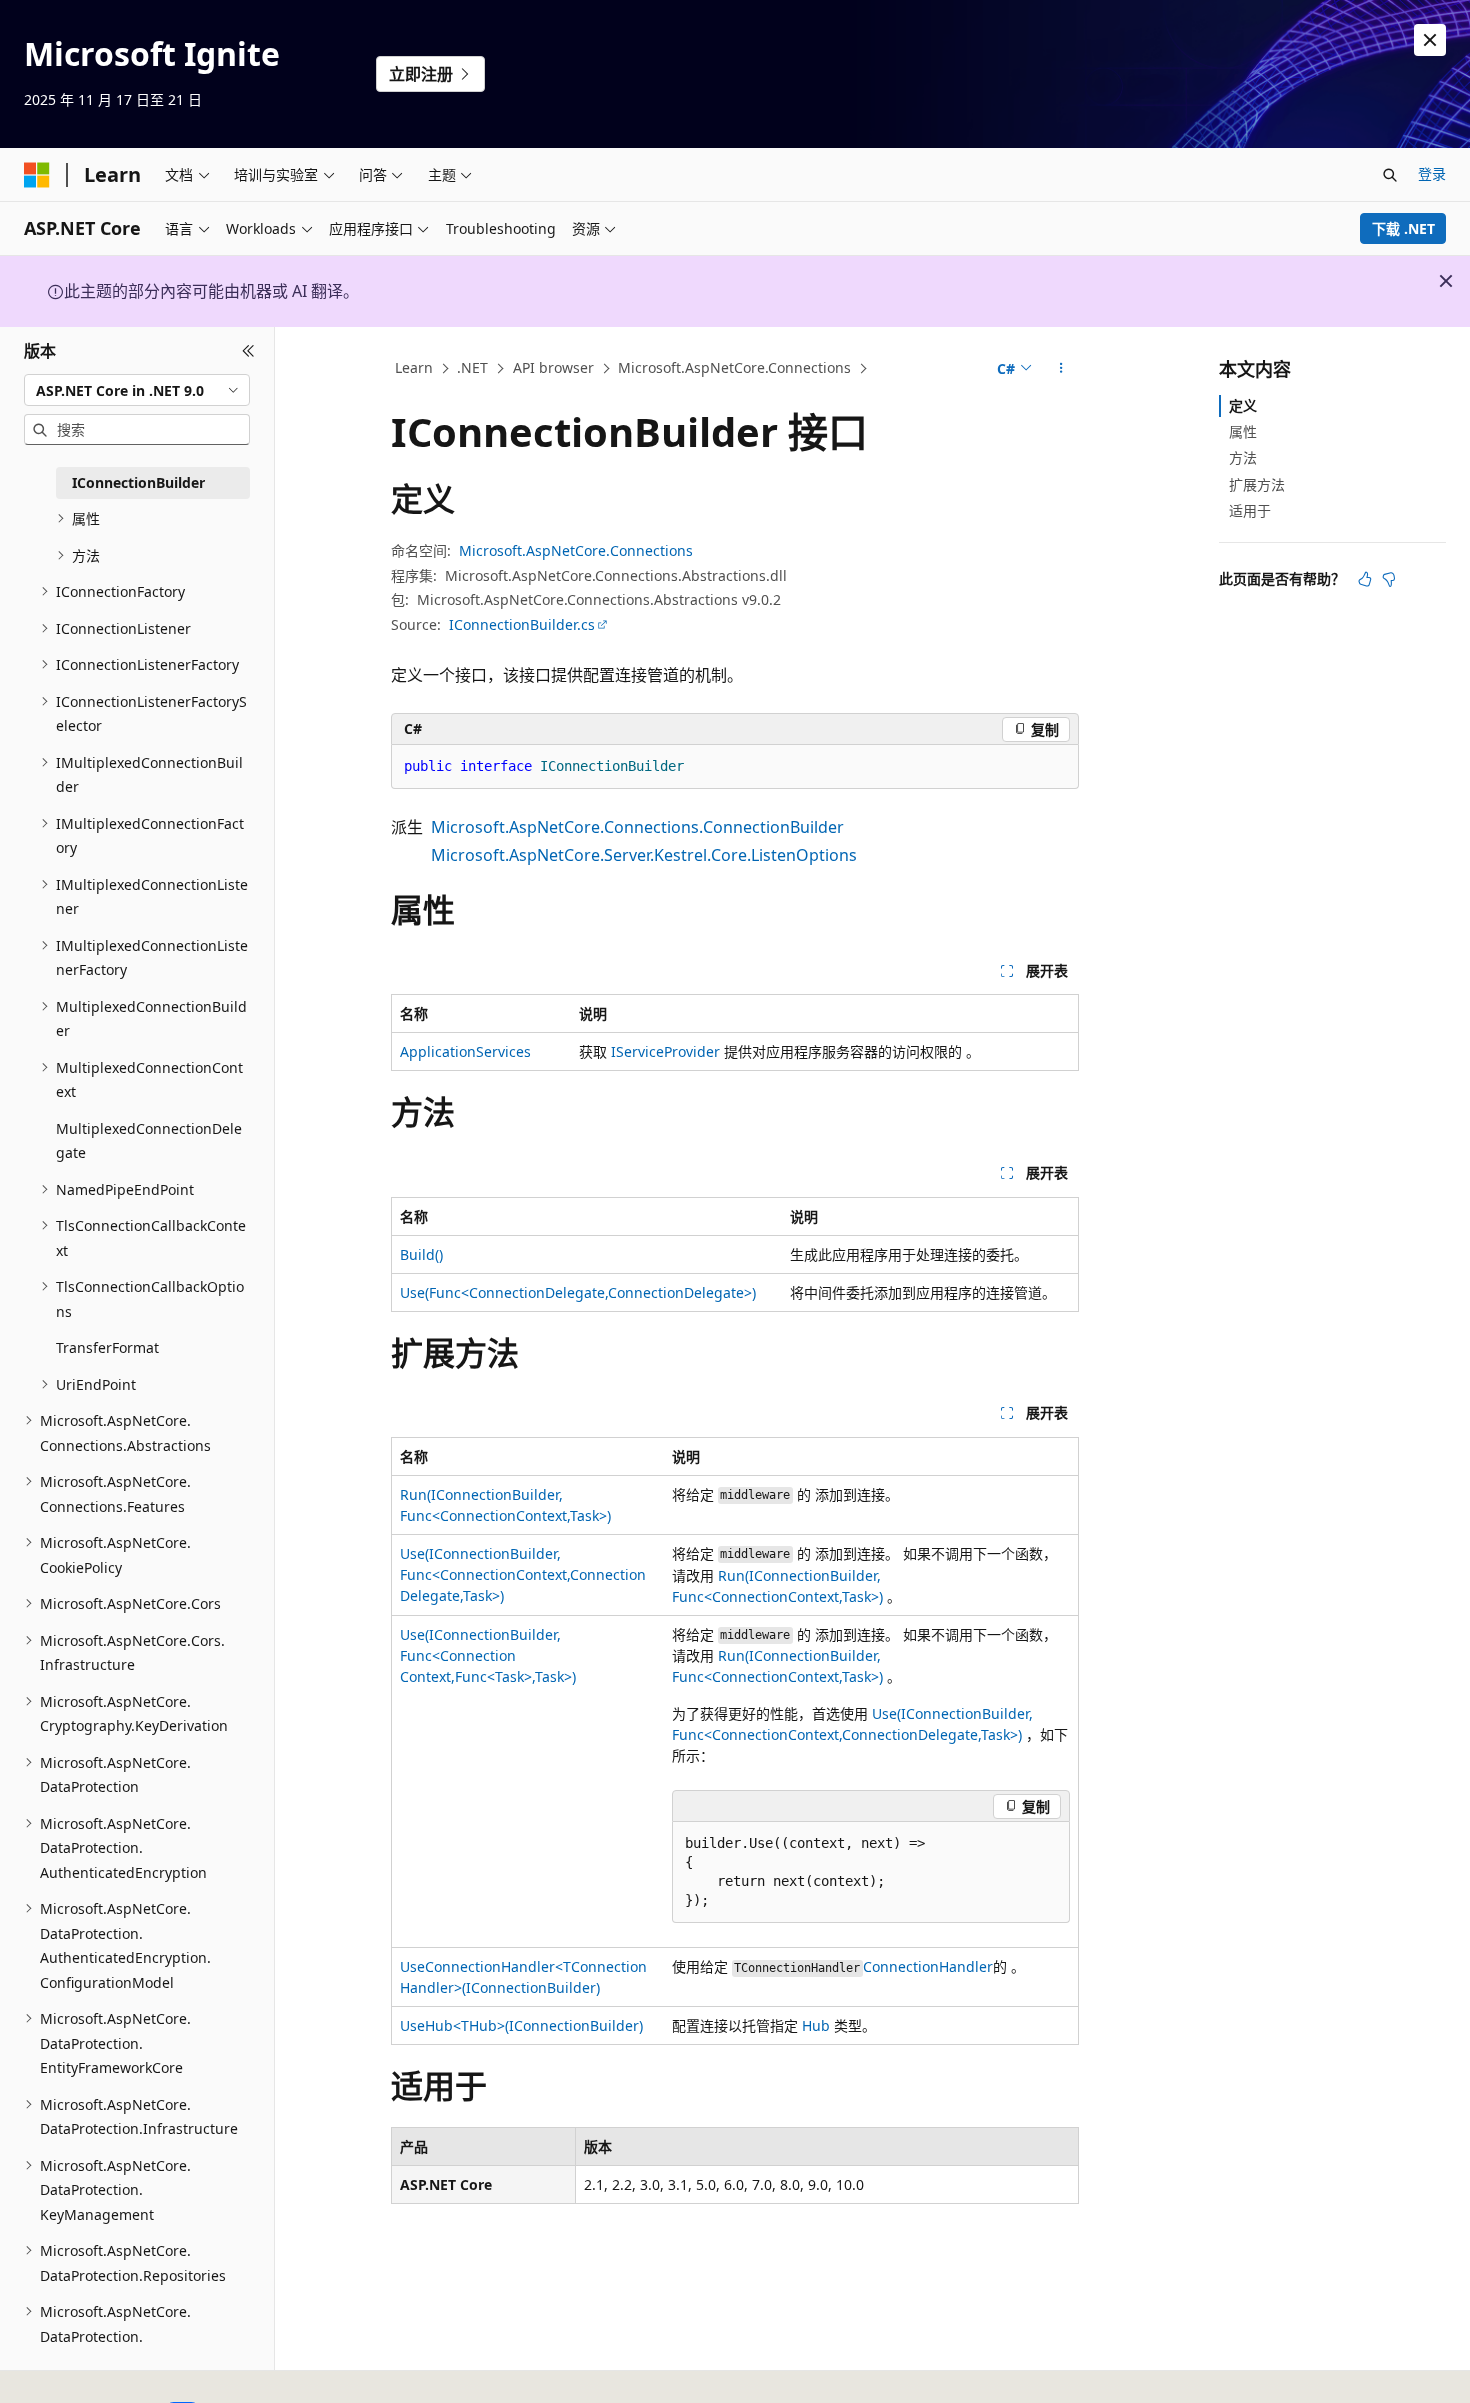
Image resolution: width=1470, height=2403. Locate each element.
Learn (414, 367)
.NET (472, 367)
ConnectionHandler (928, 1966)
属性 (1243, 431)
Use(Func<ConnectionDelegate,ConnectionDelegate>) (578, 1292)
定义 (1243, 405)
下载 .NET (1403, 228)
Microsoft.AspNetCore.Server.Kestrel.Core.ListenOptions (644, 855)
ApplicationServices (465, 1051)
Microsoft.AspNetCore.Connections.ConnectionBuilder (637, 827)
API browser (553, 367)
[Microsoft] (37, 175)
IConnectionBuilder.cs (522, 624)
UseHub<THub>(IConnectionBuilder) (521, 2025)
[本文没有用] (1389, 579)
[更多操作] (1061, 369)
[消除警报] (1430, 40)
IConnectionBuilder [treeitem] (138, 482)
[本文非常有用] (1365, 579)
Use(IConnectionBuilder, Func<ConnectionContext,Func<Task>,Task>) (488, 1655)
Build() (421, 1254)
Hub (816, 2025)
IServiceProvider (665, 1051)
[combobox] (137, 390)
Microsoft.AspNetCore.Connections (734, 367)
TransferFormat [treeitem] (107, 1347)
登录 (1432, 173)
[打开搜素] (1390, 175)
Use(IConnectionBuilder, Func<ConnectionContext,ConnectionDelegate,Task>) (523, 1574)
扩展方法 (1257, 484)
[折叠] (248, 351)
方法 (1243, 457)
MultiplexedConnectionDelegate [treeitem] (149, 1141)
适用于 (1250, 510)
